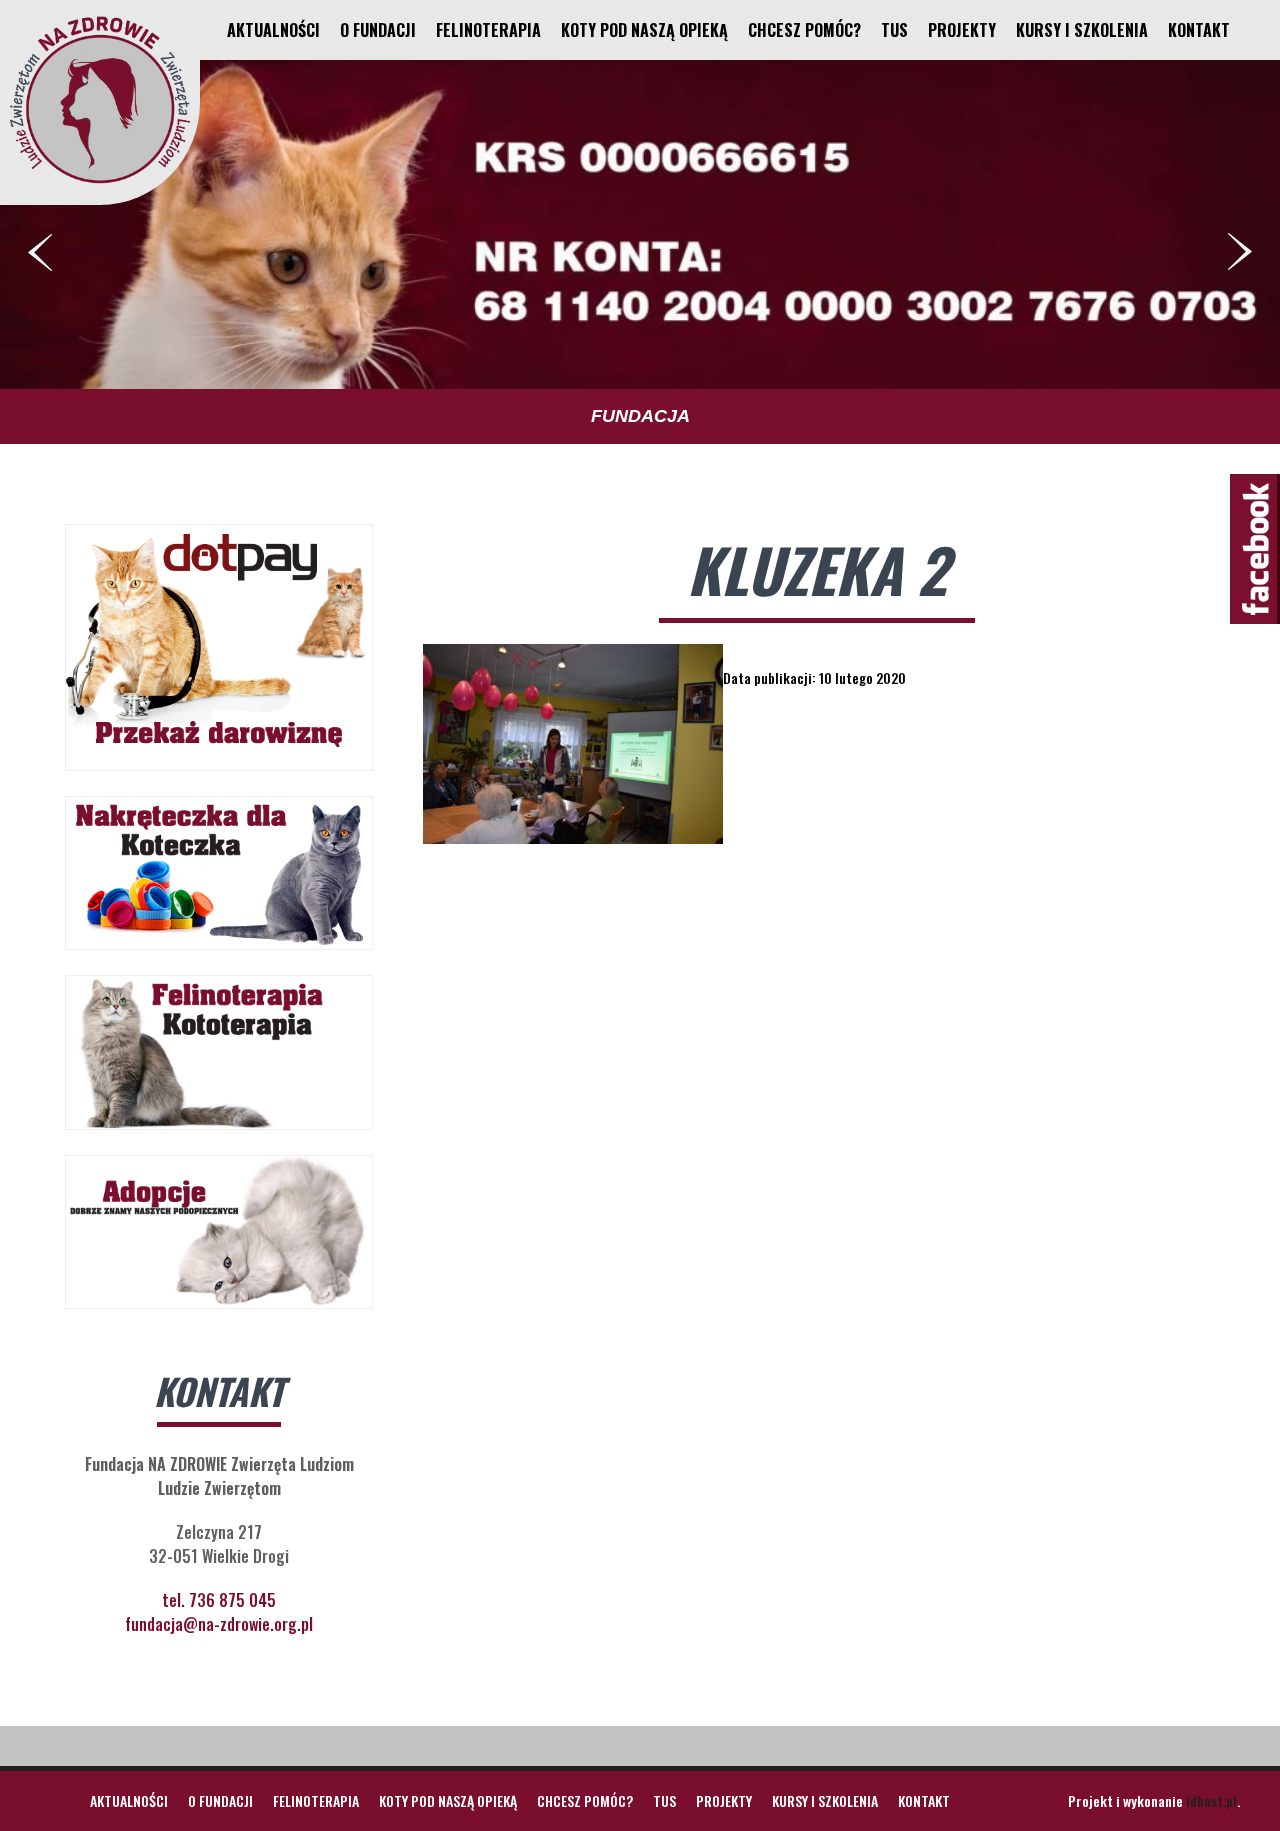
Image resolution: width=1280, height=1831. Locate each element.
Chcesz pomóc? (804, 30)
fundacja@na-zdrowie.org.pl (219, 1624)
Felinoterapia (488, 30)
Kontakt (1199, 30)
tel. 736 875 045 (219, 1600)
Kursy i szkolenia (1082, 30)
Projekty (962, 30)
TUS (894, 30)
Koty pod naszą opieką (644, 30)
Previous (40, 252)
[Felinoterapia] (100, 183)
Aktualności (273, 30)
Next (1240, 252)
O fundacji (378, 30)
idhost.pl (1211, 1800)
